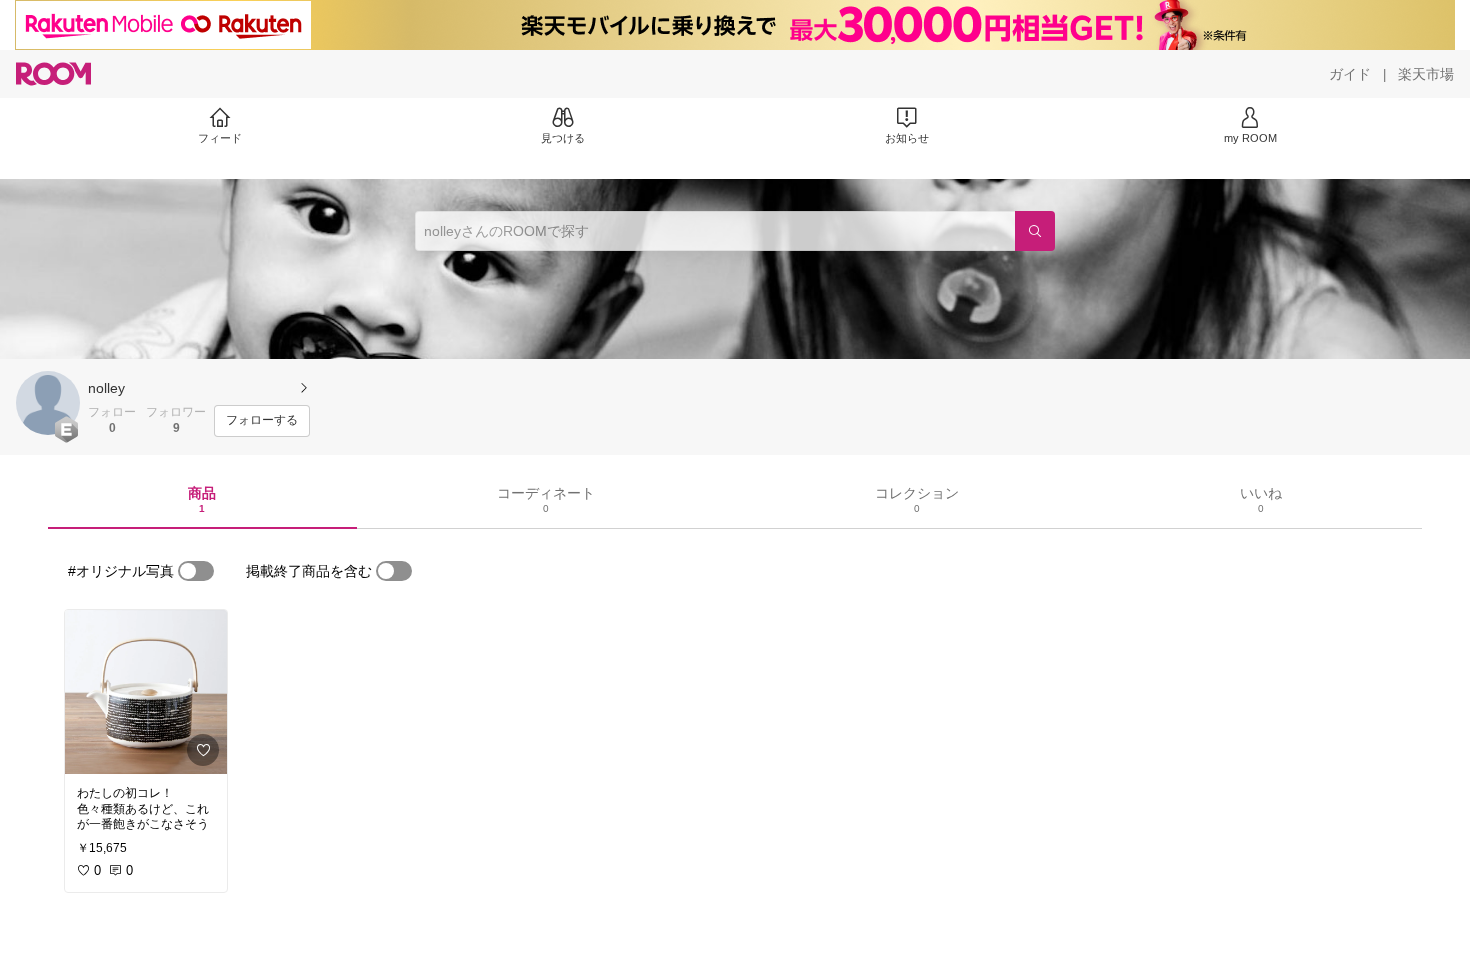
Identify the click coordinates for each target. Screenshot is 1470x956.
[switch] (196, 571)
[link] (146, 692)
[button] (48, 403)
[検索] (1035, 231)
